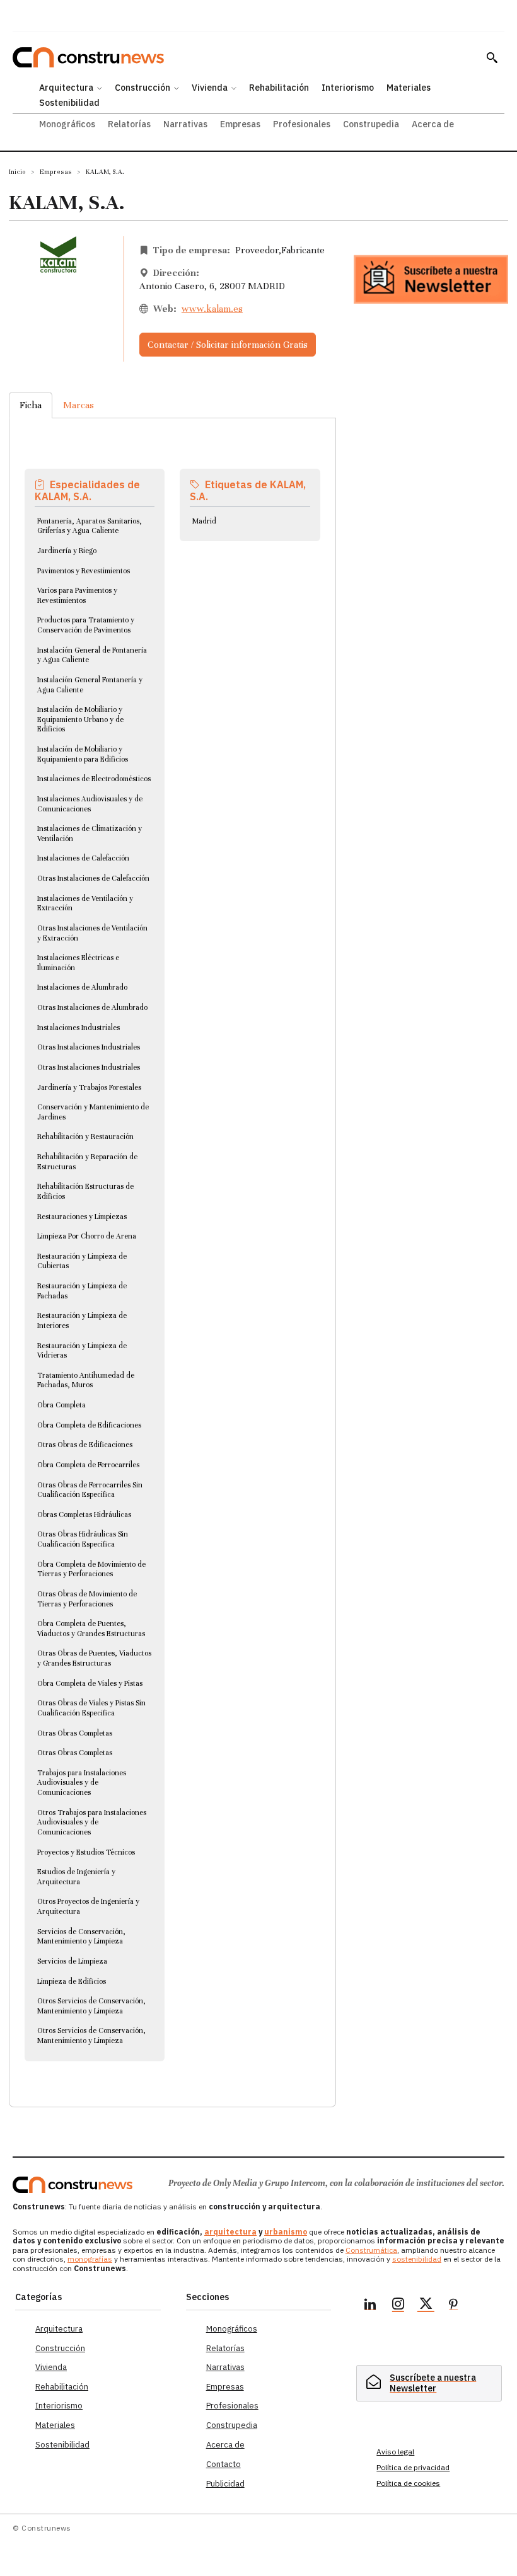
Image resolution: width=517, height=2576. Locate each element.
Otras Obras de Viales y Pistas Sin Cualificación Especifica (91, 1708)
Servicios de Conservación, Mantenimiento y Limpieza (81, 1937)
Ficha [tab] (31, 405)
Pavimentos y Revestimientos (84, 571)
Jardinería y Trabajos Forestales (89, 1087)
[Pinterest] (453, 2306)
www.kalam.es (212, 309)
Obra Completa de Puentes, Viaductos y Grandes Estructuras (91, 1629)
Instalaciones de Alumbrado (82, 987)
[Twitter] (426, 2306)
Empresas (56, 172)
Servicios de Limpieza (72, 1961)
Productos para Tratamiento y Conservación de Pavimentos (86, 625)
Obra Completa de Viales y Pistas (90, 1683)
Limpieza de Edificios (72, 1981)
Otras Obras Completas (75, 1733)
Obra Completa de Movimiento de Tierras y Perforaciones (91, 1569)
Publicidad (225, 2484)
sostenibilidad (417, 2259)
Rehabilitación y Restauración (85, 1136)
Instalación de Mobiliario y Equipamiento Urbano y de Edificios (80, 719)
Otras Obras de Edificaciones (85, 1445)
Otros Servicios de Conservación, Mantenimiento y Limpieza (91, 2006)
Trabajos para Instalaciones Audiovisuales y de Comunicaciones (82, 1783)
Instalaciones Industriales (78, 1028)
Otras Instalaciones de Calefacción (93, 878)
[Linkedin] (370, 2306)
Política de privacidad (413, 2467)
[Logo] (73, 2185)
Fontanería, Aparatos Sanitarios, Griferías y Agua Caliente (90, 526)
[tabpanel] (172, 1247)
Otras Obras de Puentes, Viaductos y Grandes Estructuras (94, 1658)
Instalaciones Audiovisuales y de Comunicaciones (90, 804)
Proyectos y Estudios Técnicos (86, 1852)
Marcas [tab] (78, 405)
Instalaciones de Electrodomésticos (94, 779)
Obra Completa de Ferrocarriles (88, 1465)
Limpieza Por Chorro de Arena (87, 1236)
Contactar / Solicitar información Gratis (228, 345)
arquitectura (230, 2232)
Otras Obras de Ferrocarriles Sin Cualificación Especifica (90, 1490)
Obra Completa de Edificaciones (89, 1425)
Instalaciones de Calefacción (83, 858)
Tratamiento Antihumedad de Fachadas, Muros (86, 1380)
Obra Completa (61, 1405)
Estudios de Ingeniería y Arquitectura (76, 1877)
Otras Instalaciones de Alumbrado (92, 1007)
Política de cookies (408, 2483)
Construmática (371, 2250)
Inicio (17, 172)
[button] (492, 57)
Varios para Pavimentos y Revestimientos (77, 595)
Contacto (224, 2464)
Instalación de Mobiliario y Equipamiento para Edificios (83, 754)
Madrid (204, 521)
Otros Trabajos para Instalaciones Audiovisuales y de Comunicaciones (92, 1822)
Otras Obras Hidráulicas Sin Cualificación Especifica (83, 1539)
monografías (90, 2259)
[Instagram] (398, 2306)
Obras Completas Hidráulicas (84, 1514)
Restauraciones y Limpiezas (82, 1216)
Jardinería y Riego (67, 551)
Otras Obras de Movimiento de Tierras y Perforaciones (87, 1599)
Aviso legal (395, 2452)
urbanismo (286, 2232)
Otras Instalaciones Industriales (89, 1047)
